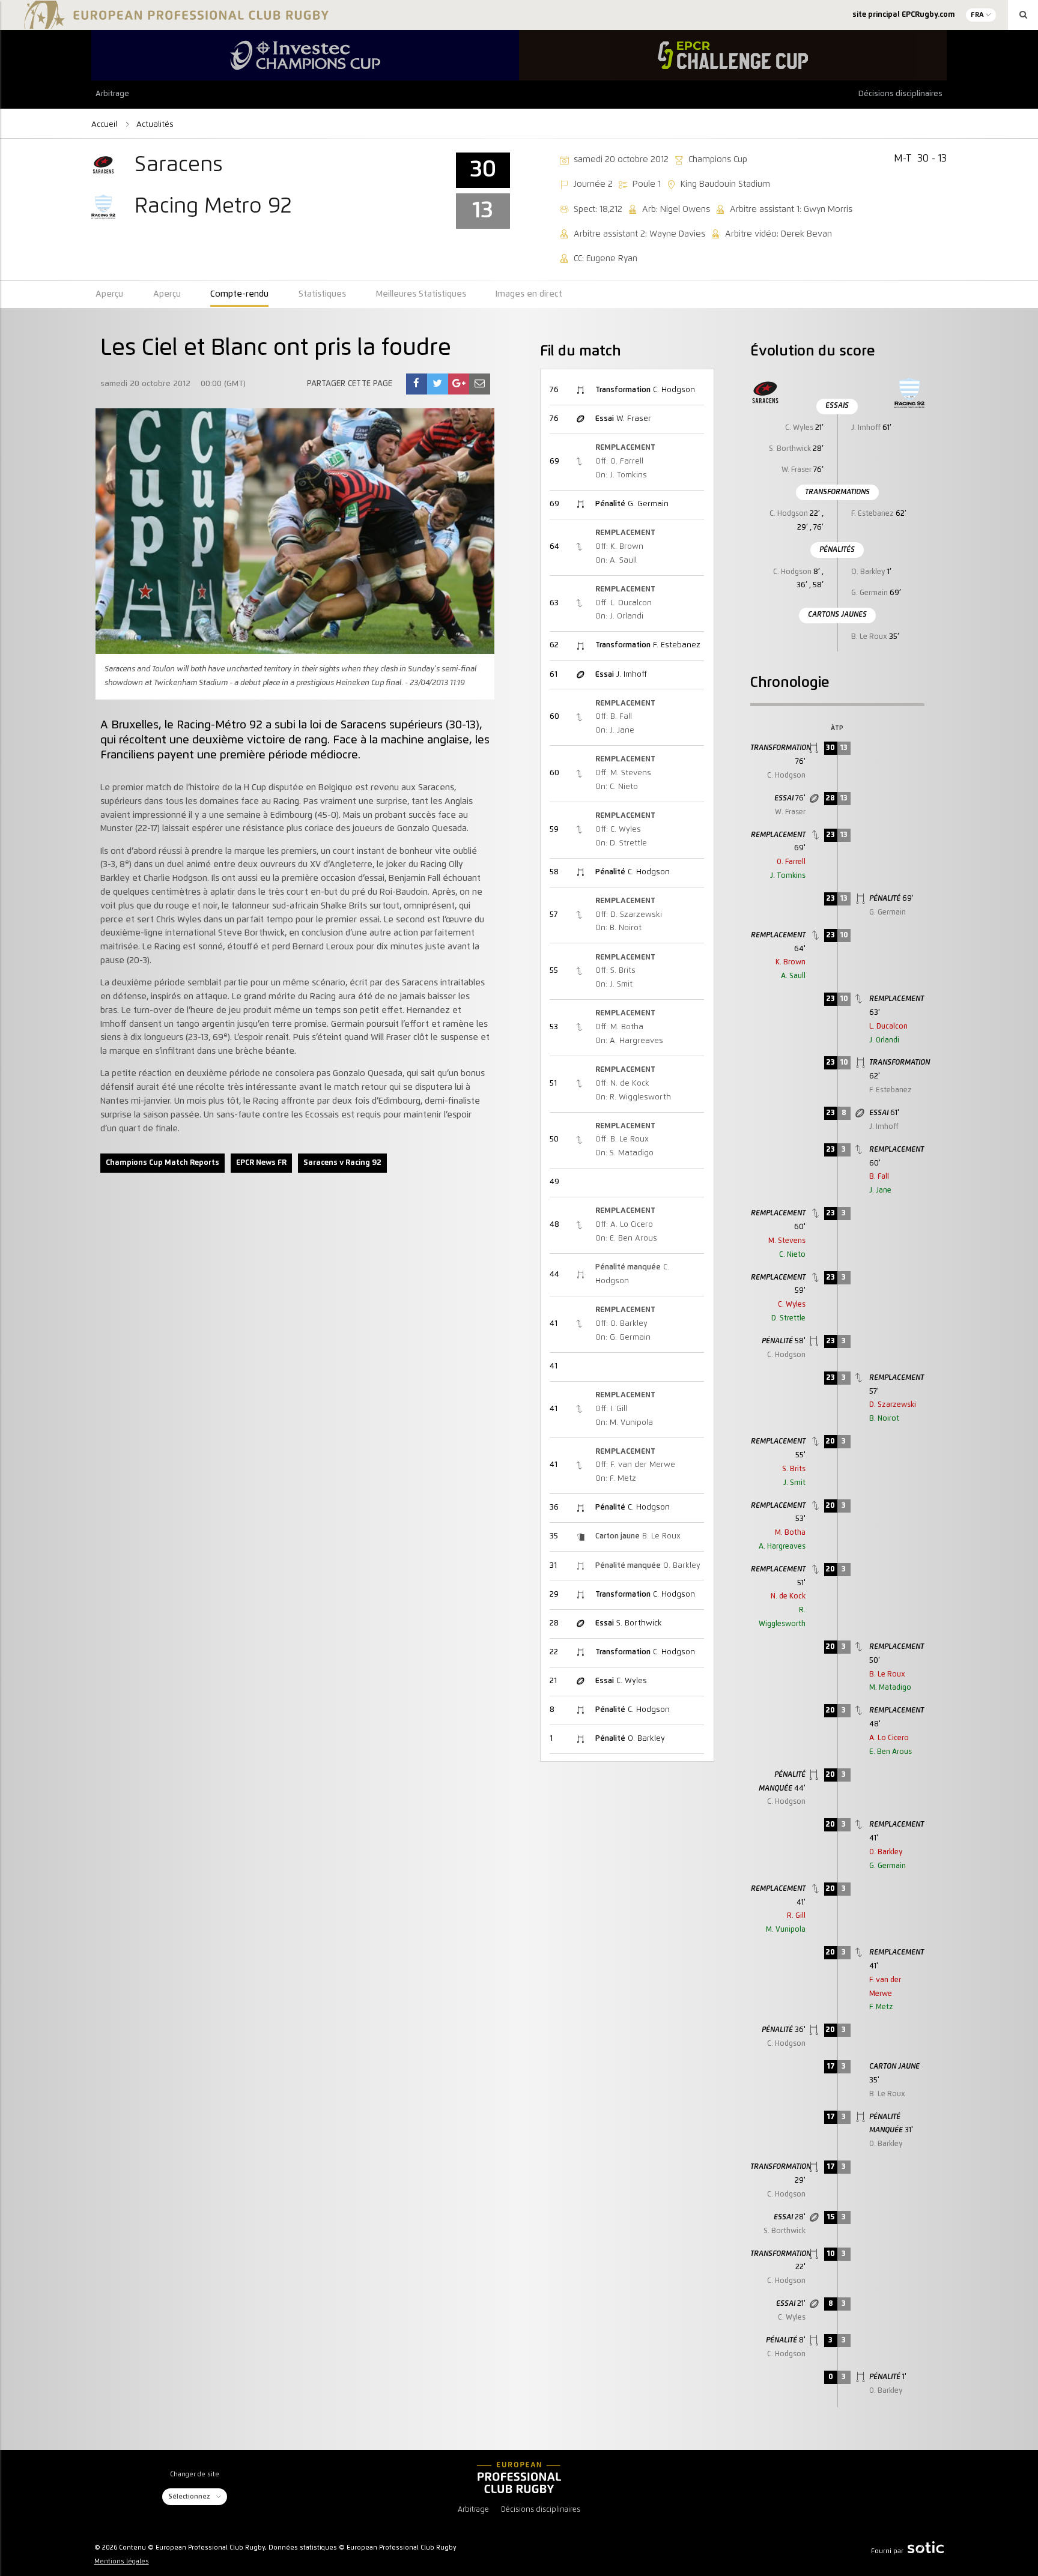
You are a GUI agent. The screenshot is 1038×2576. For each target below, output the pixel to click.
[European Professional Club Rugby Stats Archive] (174, 24)
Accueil (105, 124)
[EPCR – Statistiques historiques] (519, 2478)
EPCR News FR (261, 1163)
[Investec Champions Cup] (305, 55)
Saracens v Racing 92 (342, 1163)
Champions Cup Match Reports (162, 1163)
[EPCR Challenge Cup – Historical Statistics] (733, 55)
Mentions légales (122, 2562)
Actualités (155, 124)
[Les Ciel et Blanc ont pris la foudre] (416, 384)
